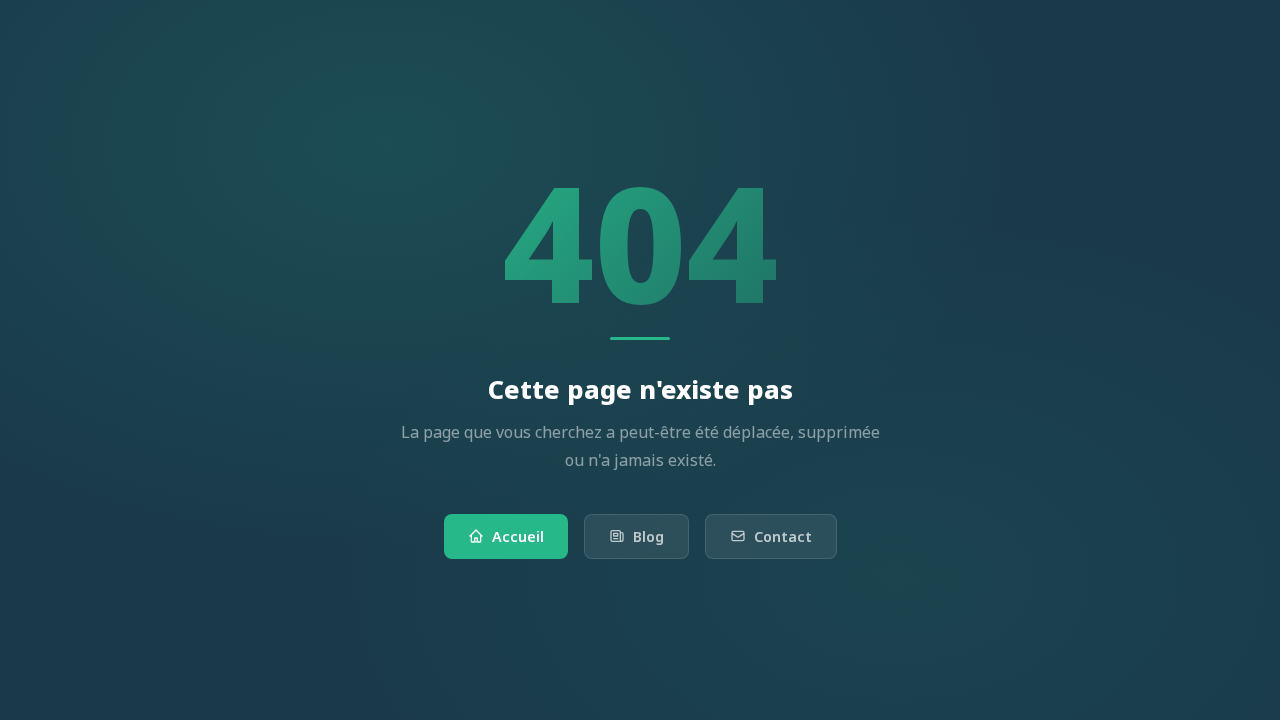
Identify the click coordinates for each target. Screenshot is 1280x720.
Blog (648, 536)
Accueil (518, 536)
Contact (783, 536)
